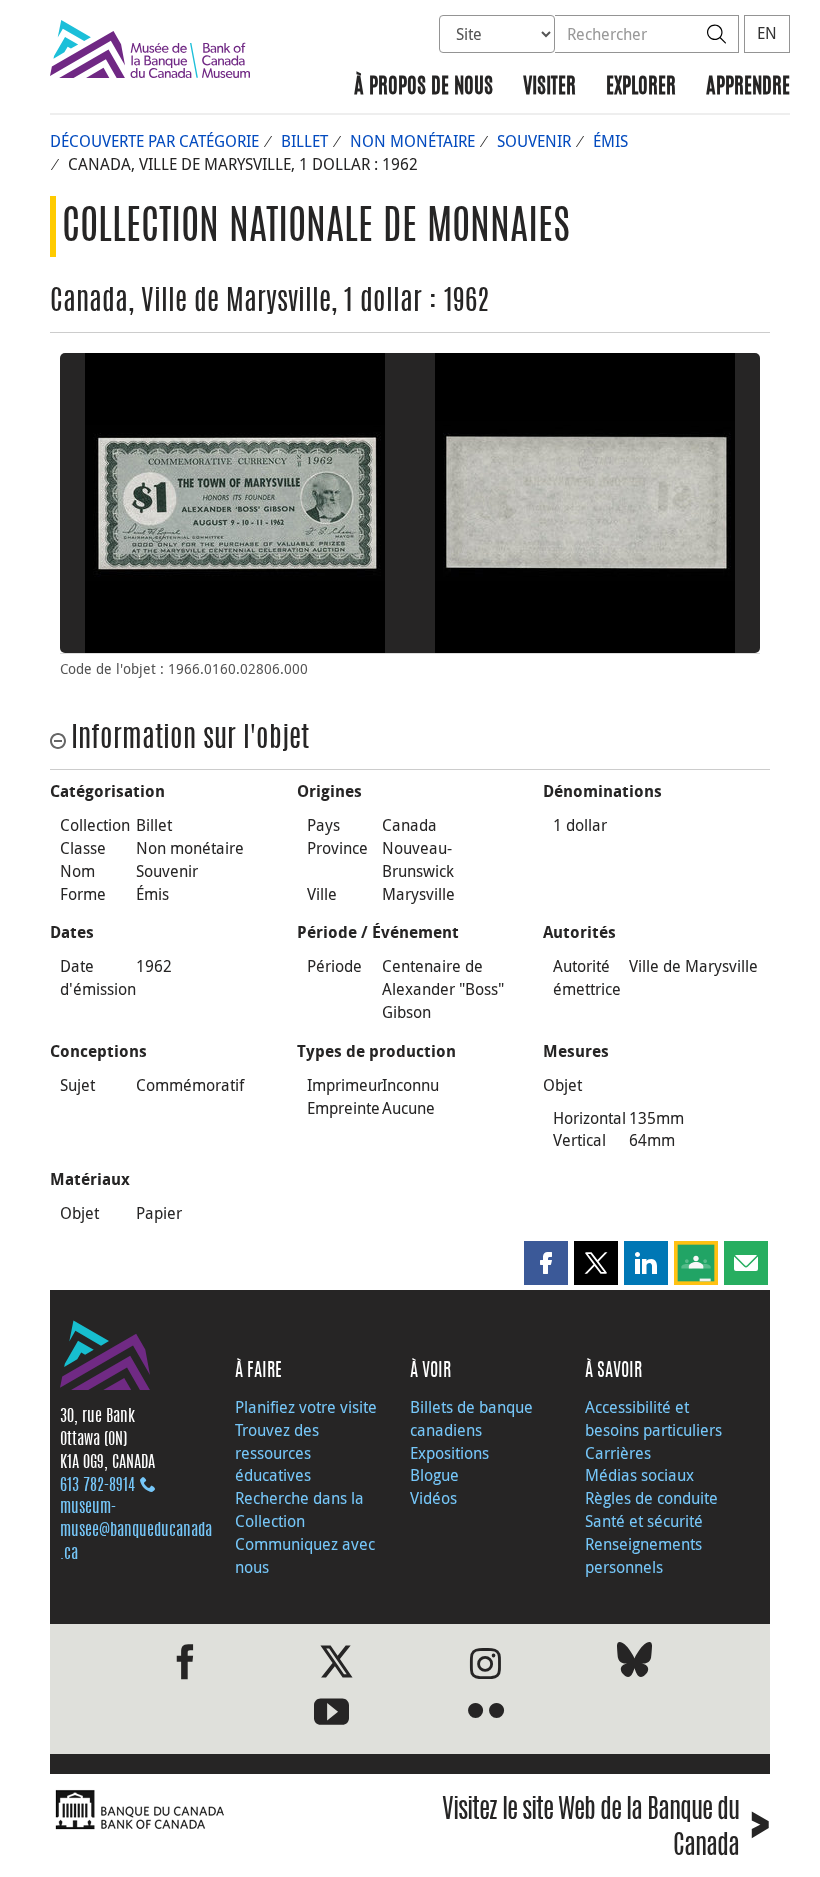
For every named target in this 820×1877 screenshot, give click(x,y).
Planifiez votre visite (306, 1407)
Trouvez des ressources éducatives (277, 1453)
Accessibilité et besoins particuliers (653, 1418)
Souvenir (534, 141)
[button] (546, 1263)
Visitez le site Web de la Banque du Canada (606, 1829)
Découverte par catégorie (154, 141)
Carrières (618, 1453)
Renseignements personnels (643, 1555)
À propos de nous (423, 87)
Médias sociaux (639, 1475)
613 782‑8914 (97, 1486)
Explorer (641, 87)
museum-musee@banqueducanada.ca (136, 1531)
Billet (304, 141)
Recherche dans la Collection (299, 1509)
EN (767, 33)
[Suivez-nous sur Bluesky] (634, 1663)
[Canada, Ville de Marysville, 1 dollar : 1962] (235, 503)
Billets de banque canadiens (471, 1418)
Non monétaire (412, 141)
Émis (610, 141)
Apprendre (748, 87)
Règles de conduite (651, 1498)
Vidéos (433, 1498)
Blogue (434, 1475)
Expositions (449, 1453)
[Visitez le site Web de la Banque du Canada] (225, 1810)
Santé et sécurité (644, 1521)
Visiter (549, 87)
